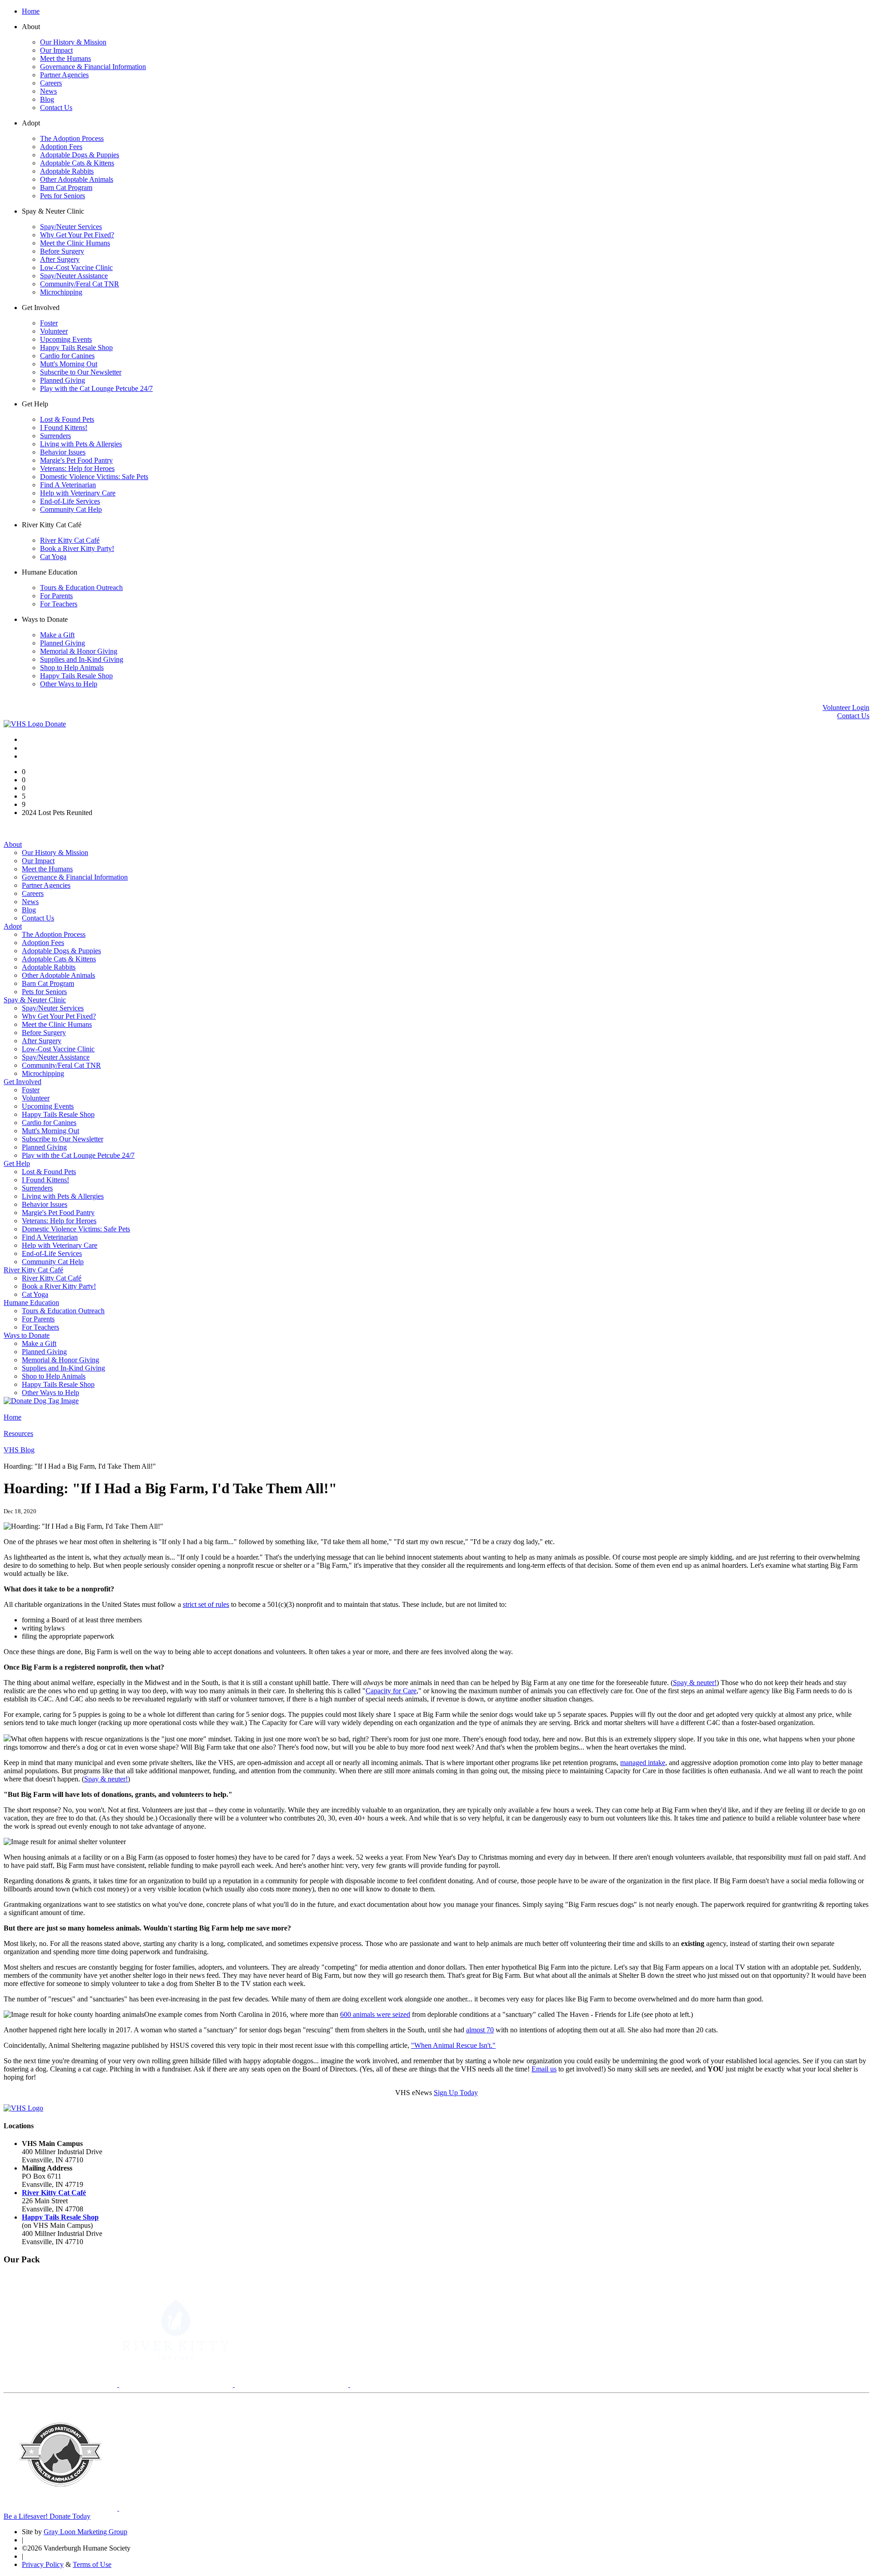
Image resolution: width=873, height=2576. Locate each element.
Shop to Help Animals (72, 668)
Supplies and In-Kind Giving (82, 659)
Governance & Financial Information (93, 67)
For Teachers (59, 604)
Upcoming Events (66, 339)
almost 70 (480, 2030)
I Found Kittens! (64, 428)
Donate (55, 724)
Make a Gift (57, 635)
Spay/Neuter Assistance (74, 276)
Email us (544, 2069)
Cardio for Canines (67, 356)
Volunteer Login (846, 708)
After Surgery (60, 259)
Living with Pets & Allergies (81, 444)
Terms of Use (92, 2564)
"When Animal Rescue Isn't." (453, 2045)
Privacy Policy (43, 2564)
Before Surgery (62, 251)
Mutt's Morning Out (69, 364)
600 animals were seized (375, 2014)
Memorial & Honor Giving (79, 651)
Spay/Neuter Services (71, 227)
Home (31, 11)
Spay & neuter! (695, 1683)
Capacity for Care (391, 1691)
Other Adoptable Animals (77, 179)
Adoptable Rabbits (67, 171)
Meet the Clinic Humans (75, 243)
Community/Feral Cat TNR (80, 284)
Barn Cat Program (66, 188)
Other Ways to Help (69, 684)
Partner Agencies (64, 75)
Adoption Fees (61, 147)
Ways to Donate (27, 1335)
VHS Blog (19, 1450)
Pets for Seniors (63, 196)
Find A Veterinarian (68, 485)
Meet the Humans (65, 58)
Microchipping (61, 292)
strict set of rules (206, 1604)
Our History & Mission (73, 42)
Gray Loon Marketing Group (85, 2532)
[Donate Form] (41, 1401)
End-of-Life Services (70, 501)
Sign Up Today (456, 2093)
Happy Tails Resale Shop (76, 348)
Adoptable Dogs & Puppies (80, 155)
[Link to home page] (24, 724)
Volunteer (54, 331)
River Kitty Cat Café (70, 540)
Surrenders (55, 436)
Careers (51, 83)
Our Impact (56, 50)
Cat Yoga (53, 557)
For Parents (56, 596)
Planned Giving (63, 380)
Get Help (17, 1163)
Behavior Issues (63, 452)
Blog (47, 99)
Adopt (13, 926)
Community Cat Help (71, 509)
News (48, 91)
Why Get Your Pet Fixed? (77, 235)
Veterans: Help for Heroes (77, 468)
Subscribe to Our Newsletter (81, 372)
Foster (49, 323)
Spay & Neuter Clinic (35, 1000)
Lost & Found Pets (67, 419)
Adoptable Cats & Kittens (77, 163)
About (13, 844)
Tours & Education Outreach (81, 588)
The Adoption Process (72, 138)
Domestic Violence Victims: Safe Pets (94, 477)
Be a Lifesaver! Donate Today (47, 2516)
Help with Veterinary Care (78, 493)
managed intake (643, 1763)
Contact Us (56, 108)
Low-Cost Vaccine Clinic (76, 268)
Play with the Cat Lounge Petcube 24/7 (96, 388)
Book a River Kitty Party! (77, 548)
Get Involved (23, 1082)
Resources (18, 1433)
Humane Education (31, 1303)
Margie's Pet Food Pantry (76, 460)
